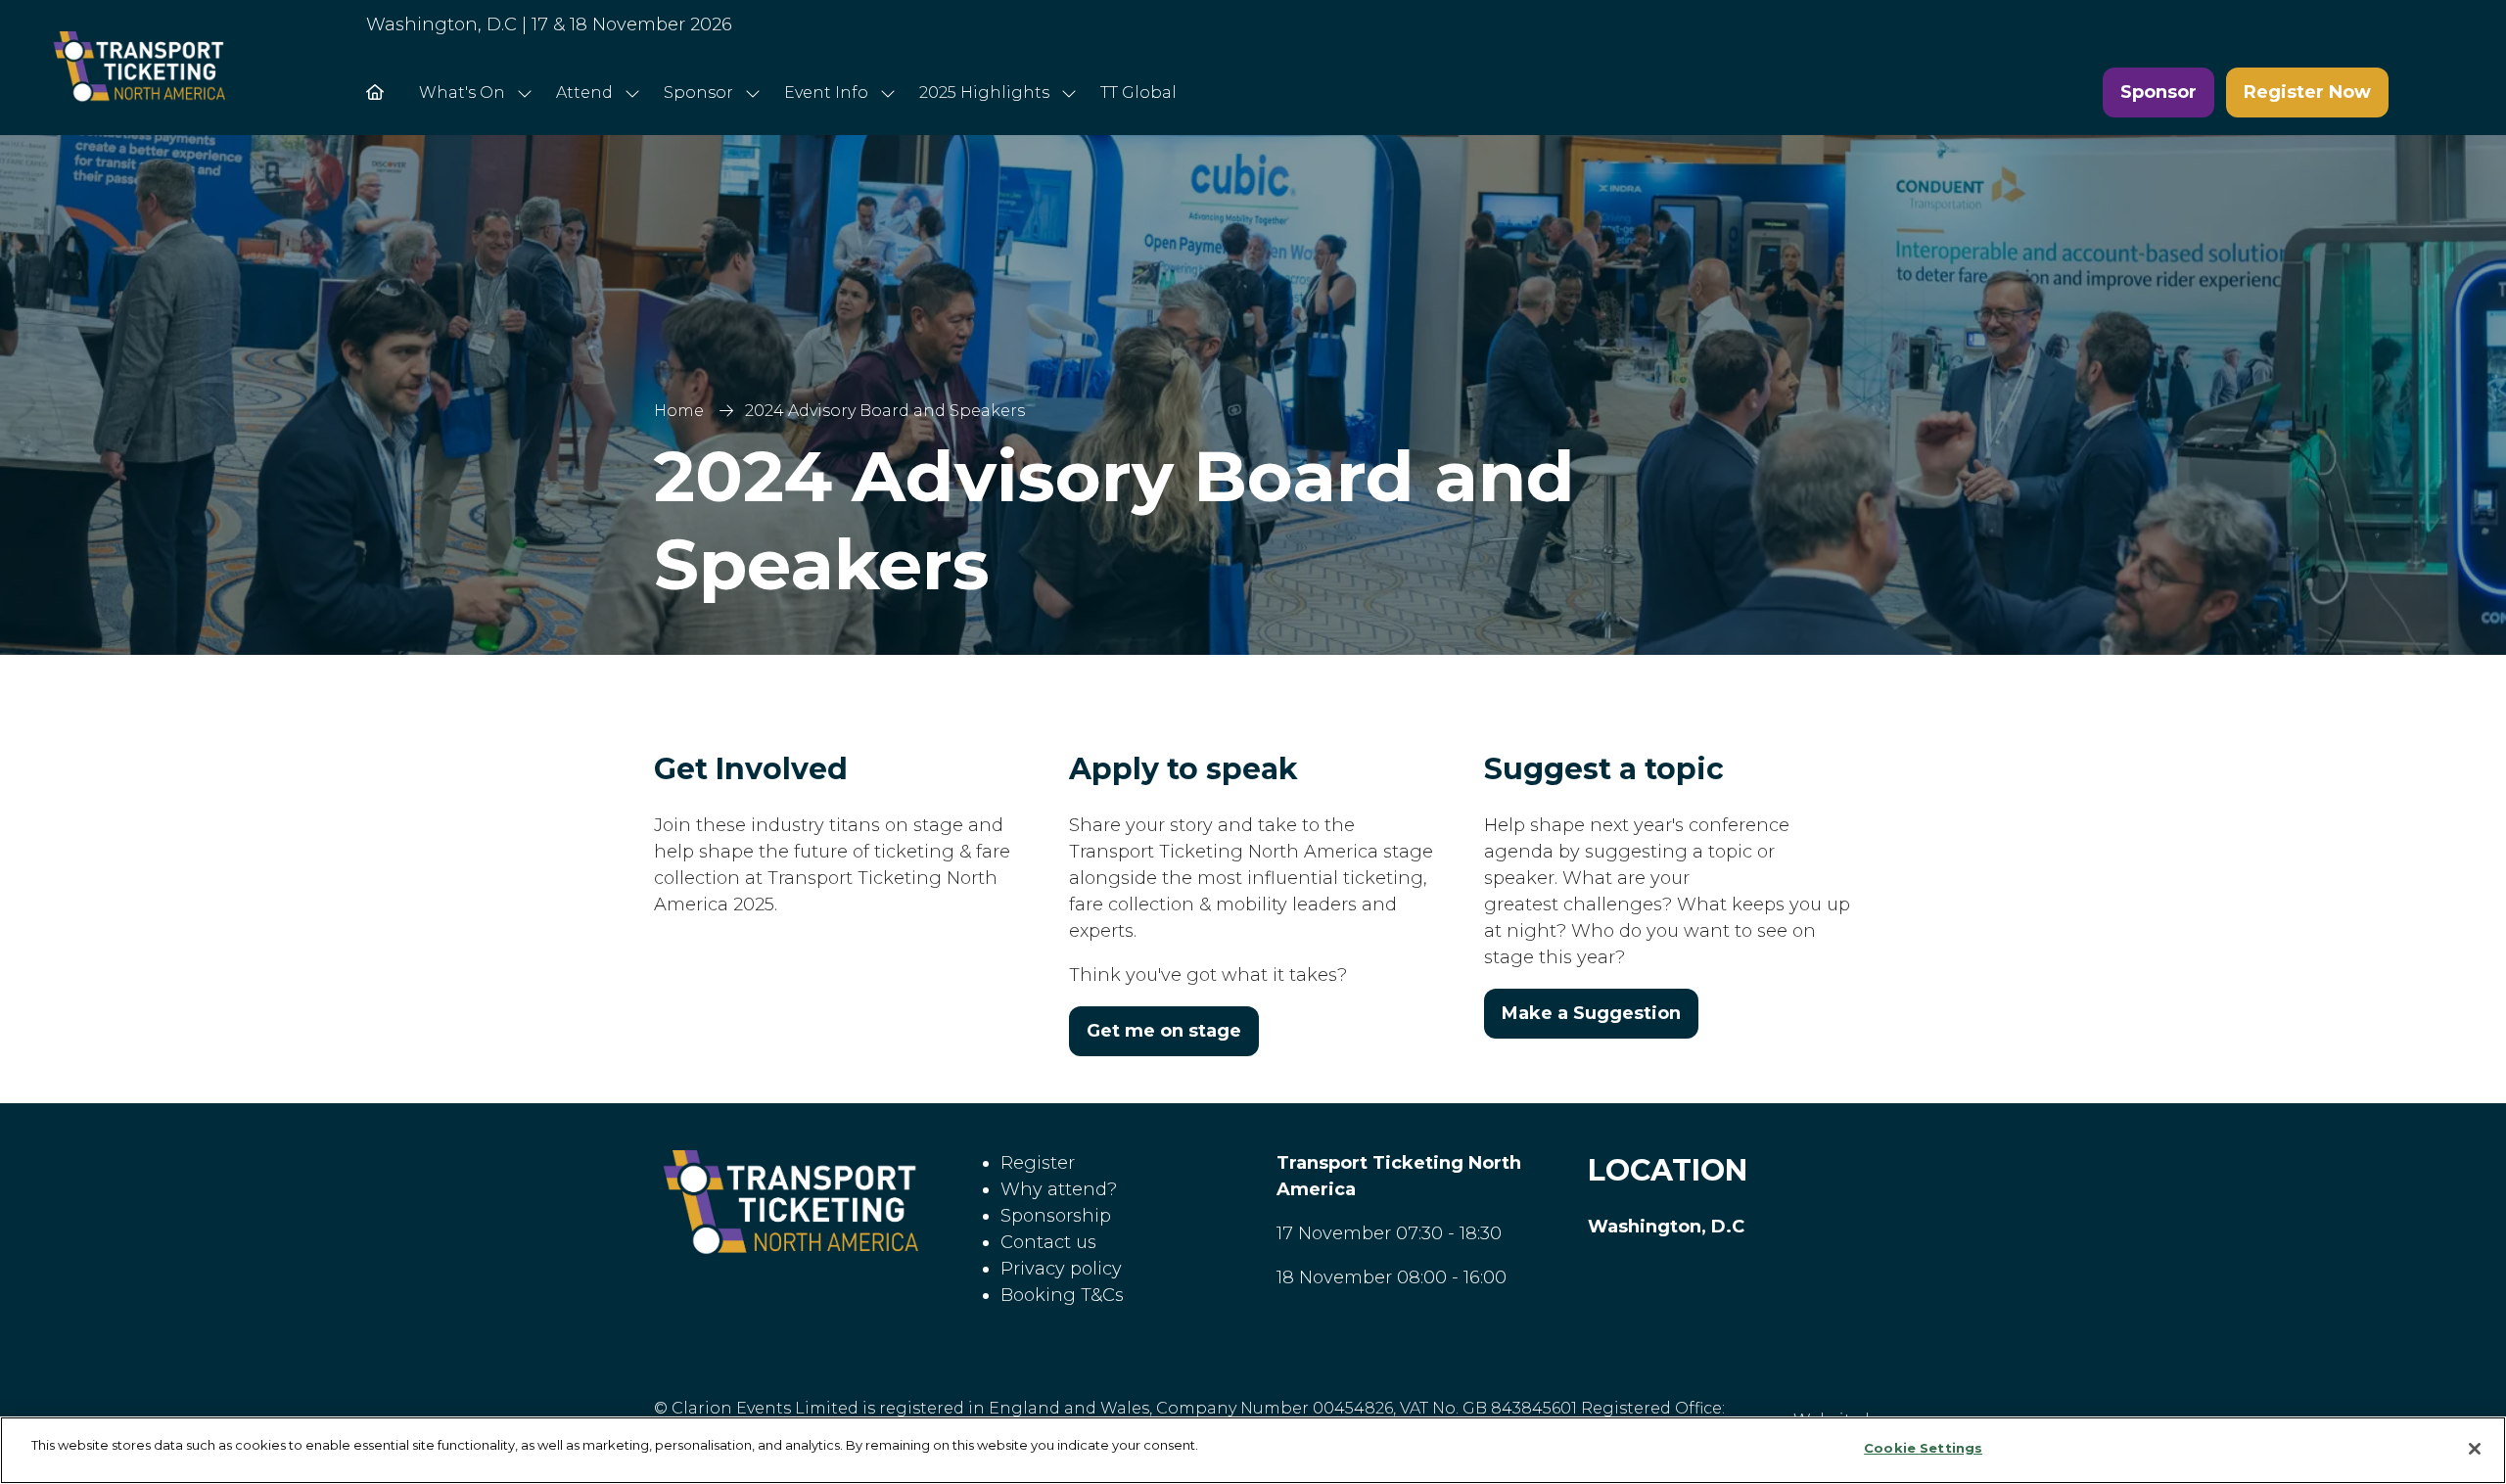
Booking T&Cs (1062, 1295)
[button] (2158, 93)
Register (1038, 1163)
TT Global (1138, 93)
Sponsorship (1056, 1216)
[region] (1253, 1450)
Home (679, 411)
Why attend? (1059, 1189)
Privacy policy (1061, 1269)
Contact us (1048, 1242)
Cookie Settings (1923, 1448)
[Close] (2475, 1449)
